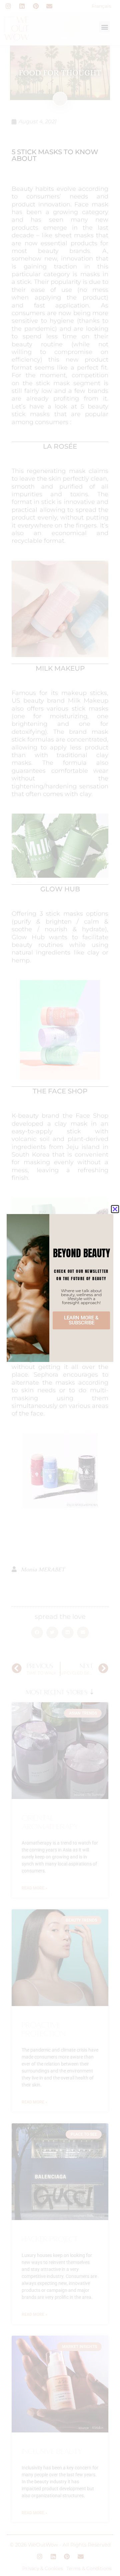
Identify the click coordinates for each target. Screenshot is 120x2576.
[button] (115, 1209)
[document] (60, 1288)
